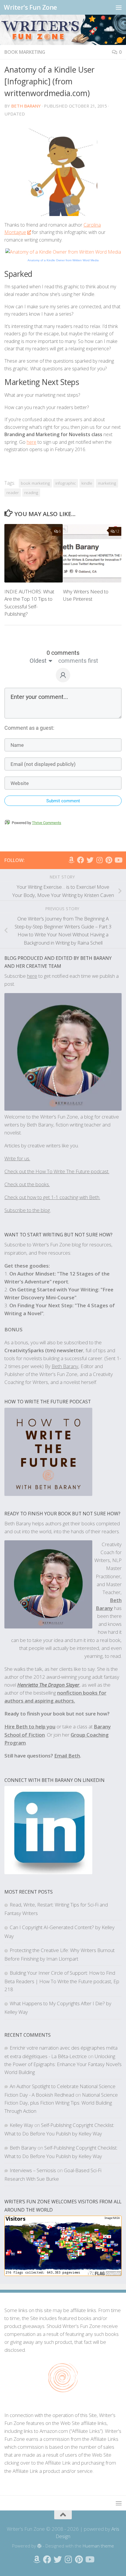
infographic (66, 483)
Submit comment (63, 801)
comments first (78, 661)
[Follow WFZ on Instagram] (99, 860)
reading (31, 493)
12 (117, 531)
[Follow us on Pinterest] (109, 860)
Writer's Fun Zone (30, 7)
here (31, 442)
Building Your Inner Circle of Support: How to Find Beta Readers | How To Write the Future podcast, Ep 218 (62, 1981)
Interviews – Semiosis (33, 2170)
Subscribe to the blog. (28, 1210)
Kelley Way (21, 2125)
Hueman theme (98, 2546)
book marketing (25, 52)
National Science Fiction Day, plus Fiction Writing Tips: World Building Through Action (61, 2103)
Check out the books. (27, 1184)
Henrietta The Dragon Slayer (48, 1685)
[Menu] (119, 7)
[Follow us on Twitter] (90, 860)
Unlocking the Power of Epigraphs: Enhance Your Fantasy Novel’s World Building (63, 2064)
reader (13, 493)
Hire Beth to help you (30, 1726)
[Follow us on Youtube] (118, 860)
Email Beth (67, 1756)
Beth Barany (26, 106)
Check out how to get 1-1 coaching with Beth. (52, 1197)
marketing (107, 483)
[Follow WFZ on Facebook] (81, 860)
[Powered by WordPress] (39, 2546)
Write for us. (17, 1158)
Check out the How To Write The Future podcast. (57, 1171)
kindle (87, 483)
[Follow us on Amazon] (71, 860)
